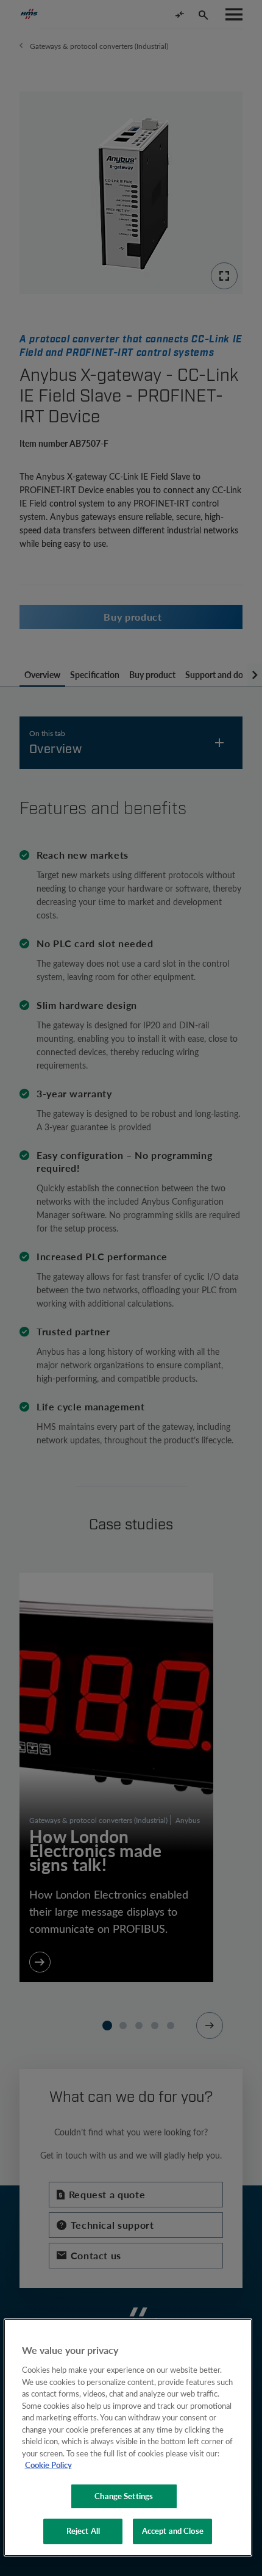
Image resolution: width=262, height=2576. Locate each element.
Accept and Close (173, 2531)
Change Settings (124, 2496)
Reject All (83, 2531)
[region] (128, 2437)
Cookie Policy (48, 2465)
